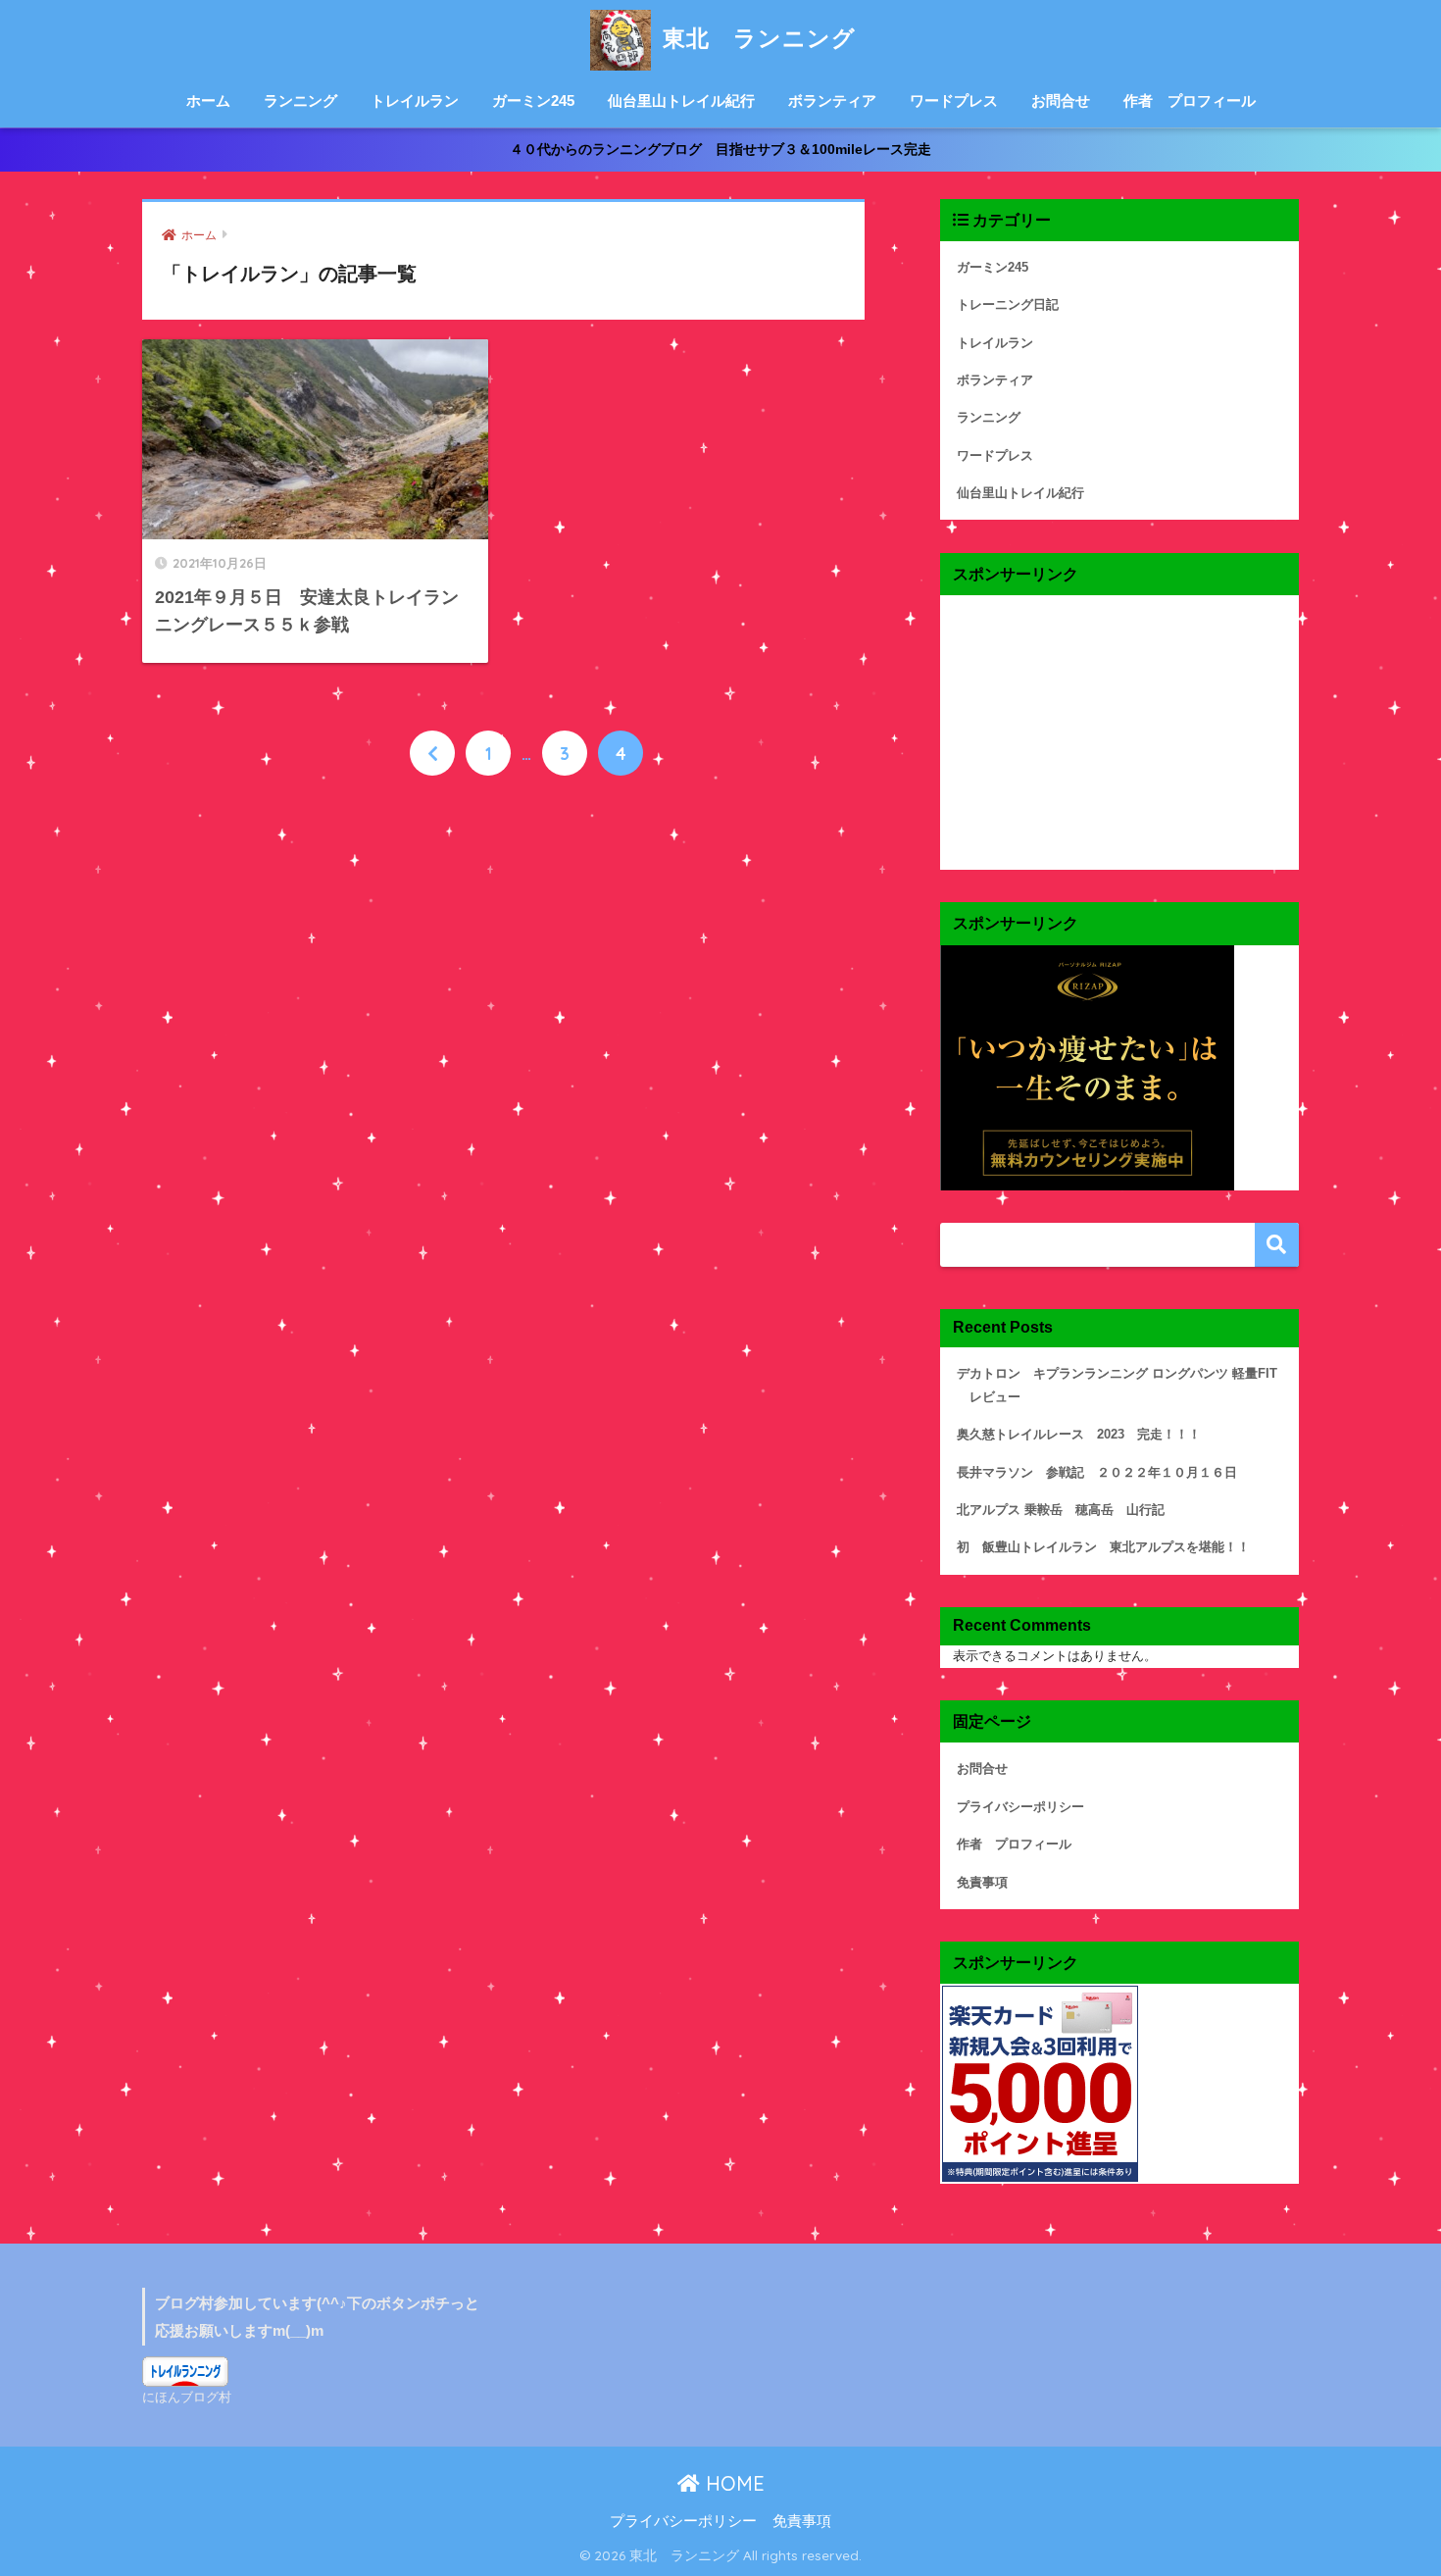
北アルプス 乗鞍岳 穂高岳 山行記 (1061, 1510)
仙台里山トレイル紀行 (681, 101)
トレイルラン (415, 101)
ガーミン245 (533, 101)
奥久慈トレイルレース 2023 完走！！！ (1079, 1434)
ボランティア (832, 101)
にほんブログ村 (187, 2398)
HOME (732, 2483)
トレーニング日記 (1008, 304)
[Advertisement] (1119, 732)
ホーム (208, 101)
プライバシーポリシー (1020, 1807)
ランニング (300, 101)
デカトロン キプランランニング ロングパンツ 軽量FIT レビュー (1117, 1385)
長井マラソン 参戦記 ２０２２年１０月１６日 (1097, 1472)
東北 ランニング (756, 38)
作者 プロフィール (1190, 101)
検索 (1277, 1245)
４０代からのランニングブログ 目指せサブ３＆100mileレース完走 (720, 150)
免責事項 (982, 1882)
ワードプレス (954, 101)
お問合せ (1061, 101)
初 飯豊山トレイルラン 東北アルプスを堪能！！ (1103, 1547)
